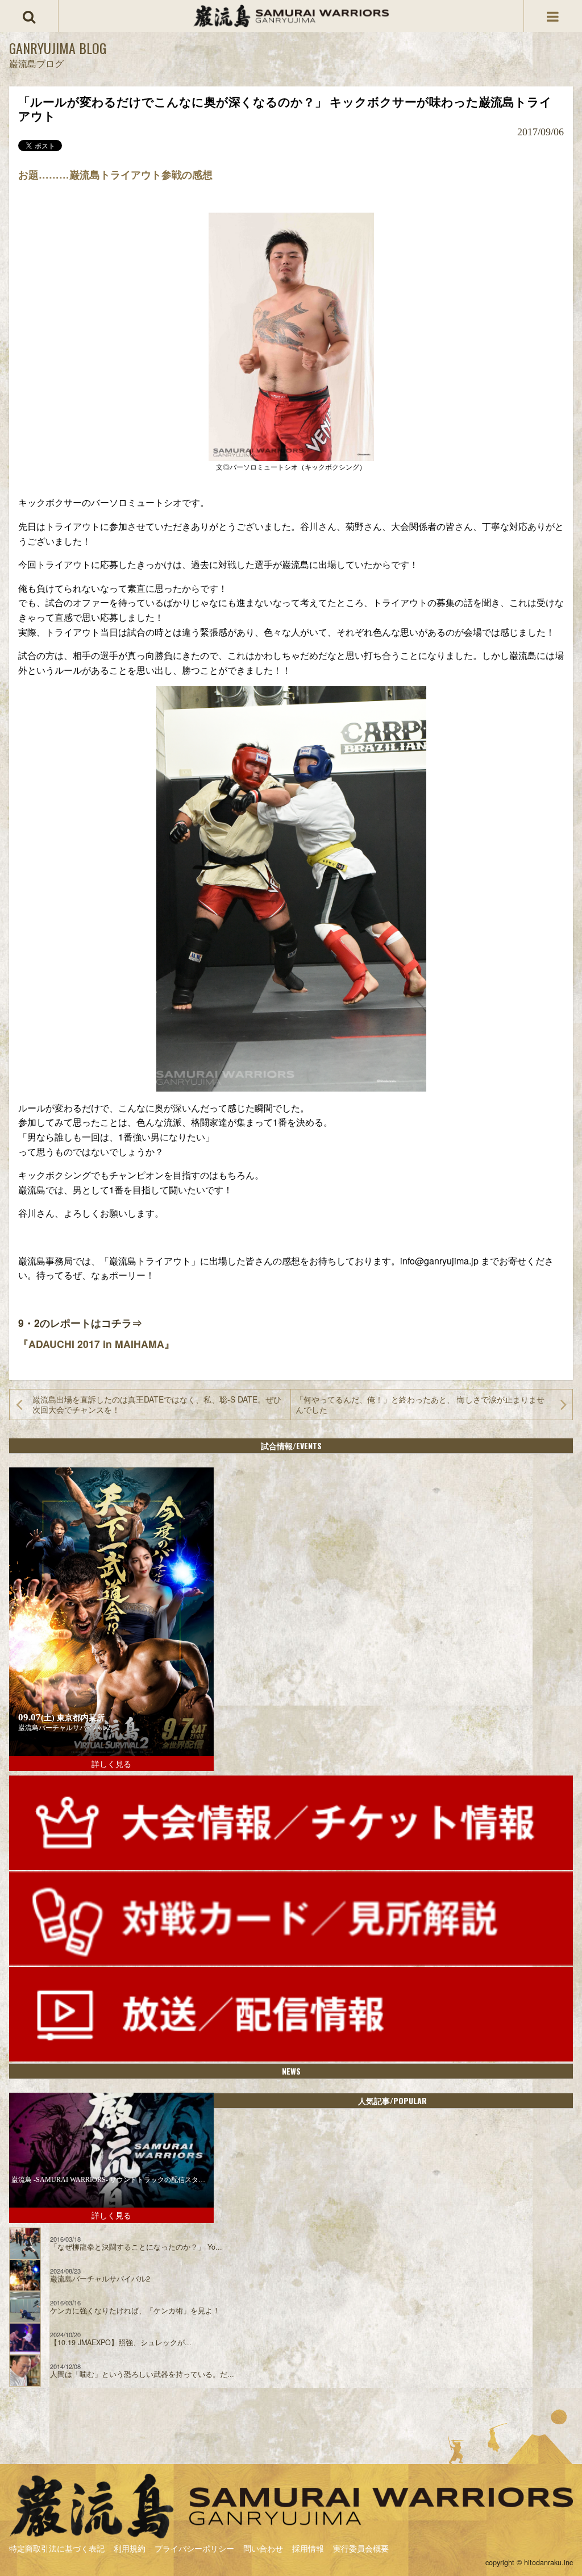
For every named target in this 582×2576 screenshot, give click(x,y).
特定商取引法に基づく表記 (57, 2548)
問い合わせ (263, 2548)
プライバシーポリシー (194, 2548)
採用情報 (308, 2548)
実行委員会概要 (361, 2548)
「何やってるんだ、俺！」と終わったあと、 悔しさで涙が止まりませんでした (420, 1404)
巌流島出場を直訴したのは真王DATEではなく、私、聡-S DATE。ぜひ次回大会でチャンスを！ (157, 1404)
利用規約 (130, 2548)
